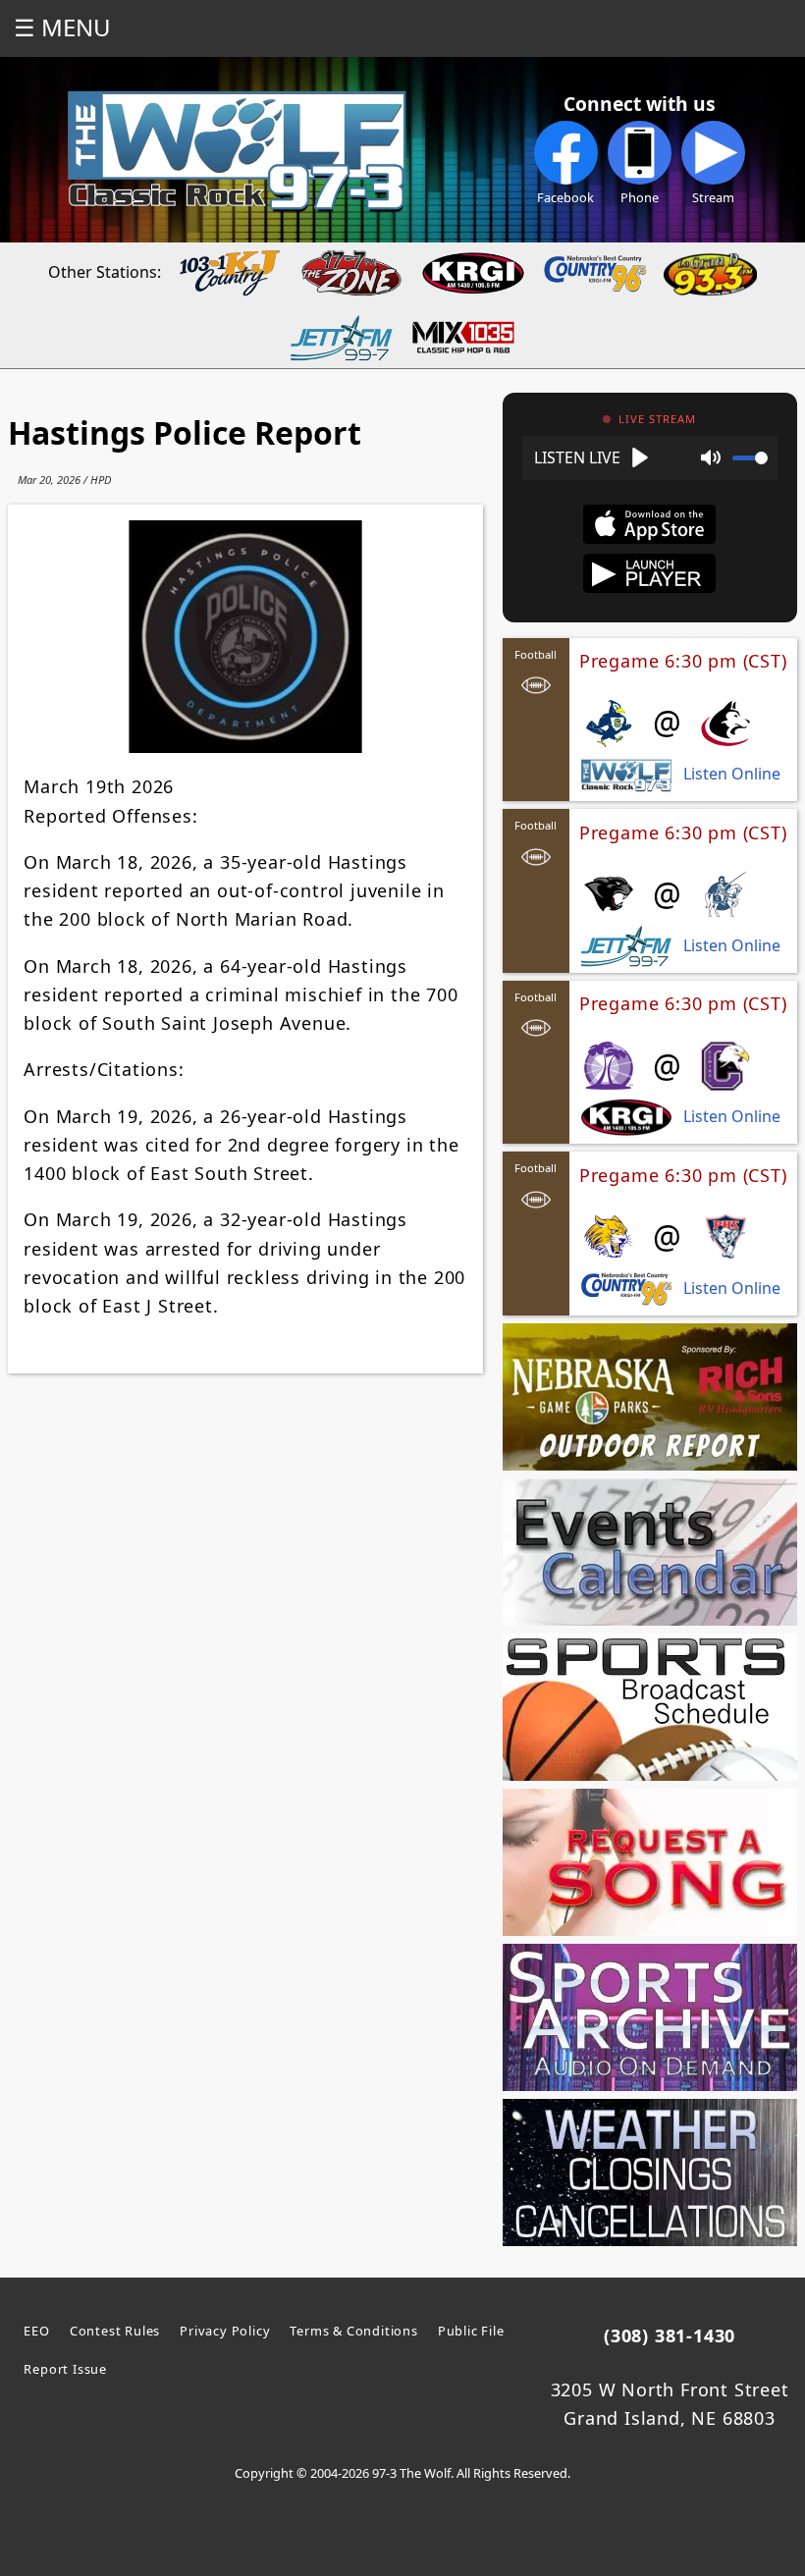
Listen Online (732, 774)
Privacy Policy (225, 2331)
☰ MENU (62, 27)
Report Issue (65, 2369)
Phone (640, 197)
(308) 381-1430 (670, 2335)
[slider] (750, 458)
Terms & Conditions (353, 2331)
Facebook (565, 197)
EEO (36, 2331)
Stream (713, 197)
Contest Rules (115, 2331)
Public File (471, 2331)
